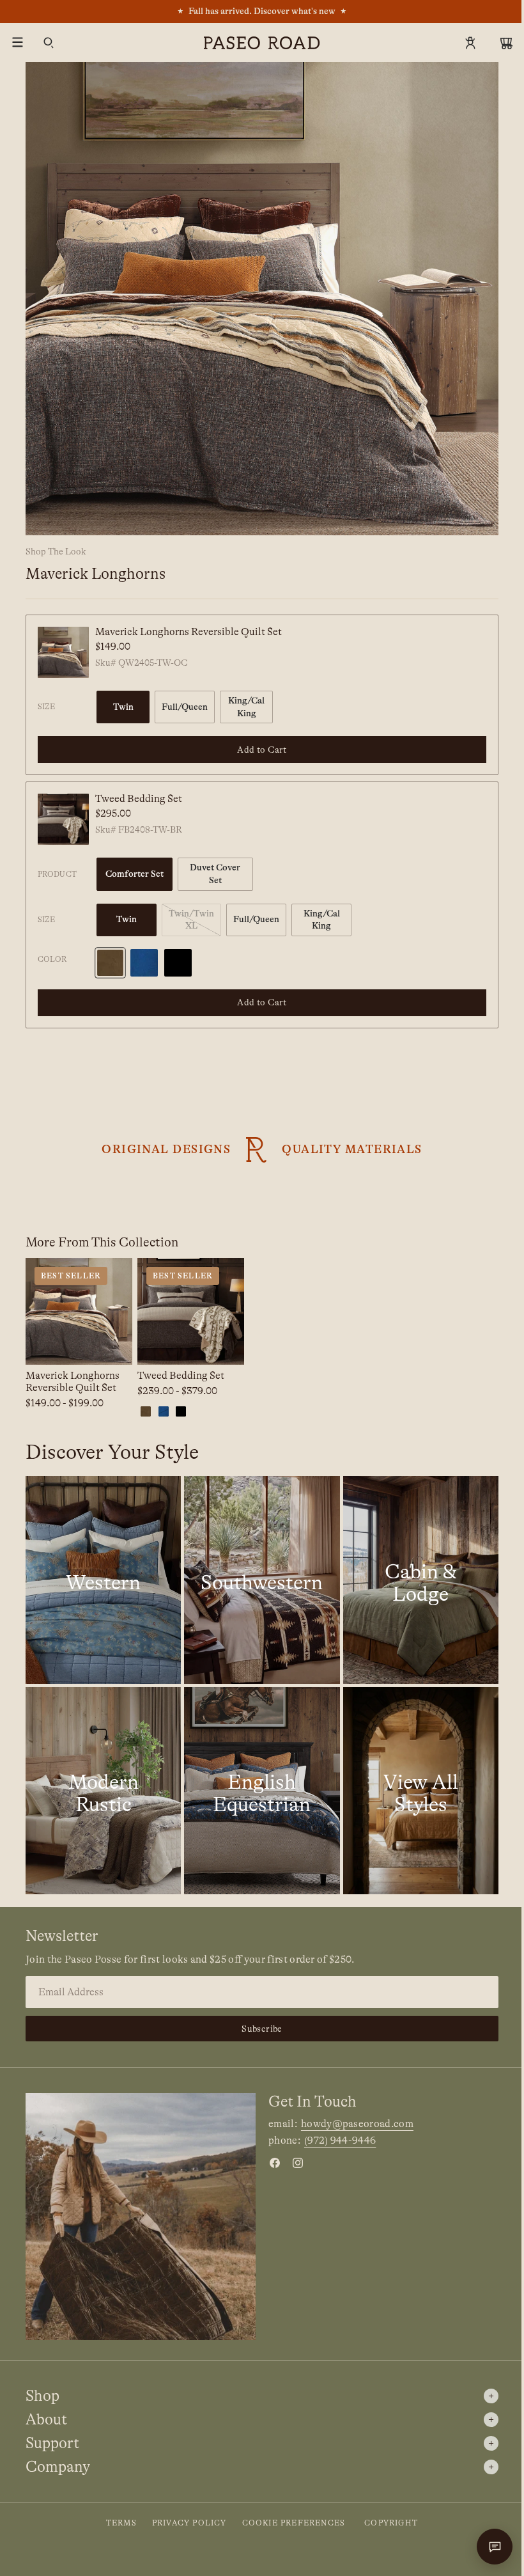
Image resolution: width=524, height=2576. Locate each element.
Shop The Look (56, 551)
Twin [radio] (123, 707)
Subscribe (262, 2029)
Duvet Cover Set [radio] (215, 874)
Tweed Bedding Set (139, 799)
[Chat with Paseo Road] (495, 2547)
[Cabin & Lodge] (421, 1580)
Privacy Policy (189, 2523)
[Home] (262, 43)
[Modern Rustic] (103, 1791)
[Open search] (49, 43)
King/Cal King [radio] (246, 707)
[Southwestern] (262, 1580)
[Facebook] (275, 2163)
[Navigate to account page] (470, 43)
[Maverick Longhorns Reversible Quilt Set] (63, 652)
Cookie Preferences (294, 2523)
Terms (121, 2523)
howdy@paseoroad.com (357, 2124)
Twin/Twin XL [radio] (191, 920)
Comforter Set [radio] (135, 874)
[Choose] (112, 1346)
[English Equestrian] (262, 1791)
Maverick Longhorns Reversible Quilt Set (189, 632)
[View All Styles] (421, 1791)
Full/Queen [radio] (185, 707)
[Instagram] (298, 2163)
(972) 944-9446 (340, 2140)
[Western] (103, 1580)
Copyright (391, 2523)
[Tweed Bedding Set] (63, 819)
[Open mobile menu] (18, 43)
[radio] (110, 963)
